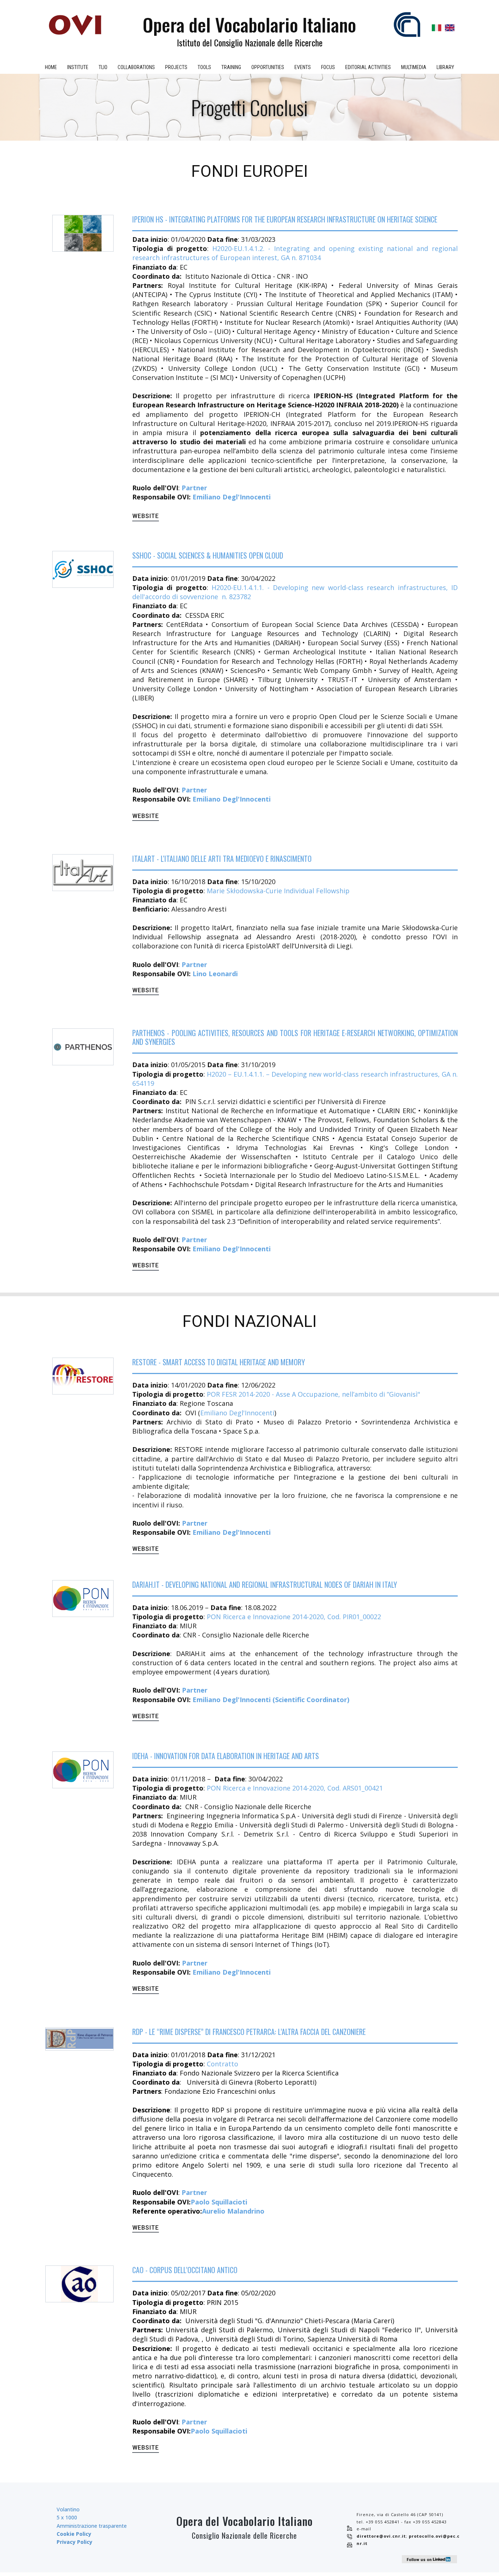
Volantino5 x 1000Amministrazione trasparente (92, 2526)
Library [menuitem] (445, 67)
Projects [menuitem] (176, 67)
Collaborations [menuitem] (136, 67)
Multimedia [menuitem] (414, 67)
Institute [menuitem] (78, 67)
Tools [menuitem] (204, 67)
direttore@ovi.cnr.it (381, 2536)
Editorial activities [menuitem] (368, 67)
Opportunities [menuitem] (268, 67)
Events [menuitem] (303, 67)
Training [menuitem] (231, 67)
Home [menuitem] (51, 67)
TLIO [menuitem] (103, 67)
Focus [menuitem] (328, 67)
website (146, 516)
